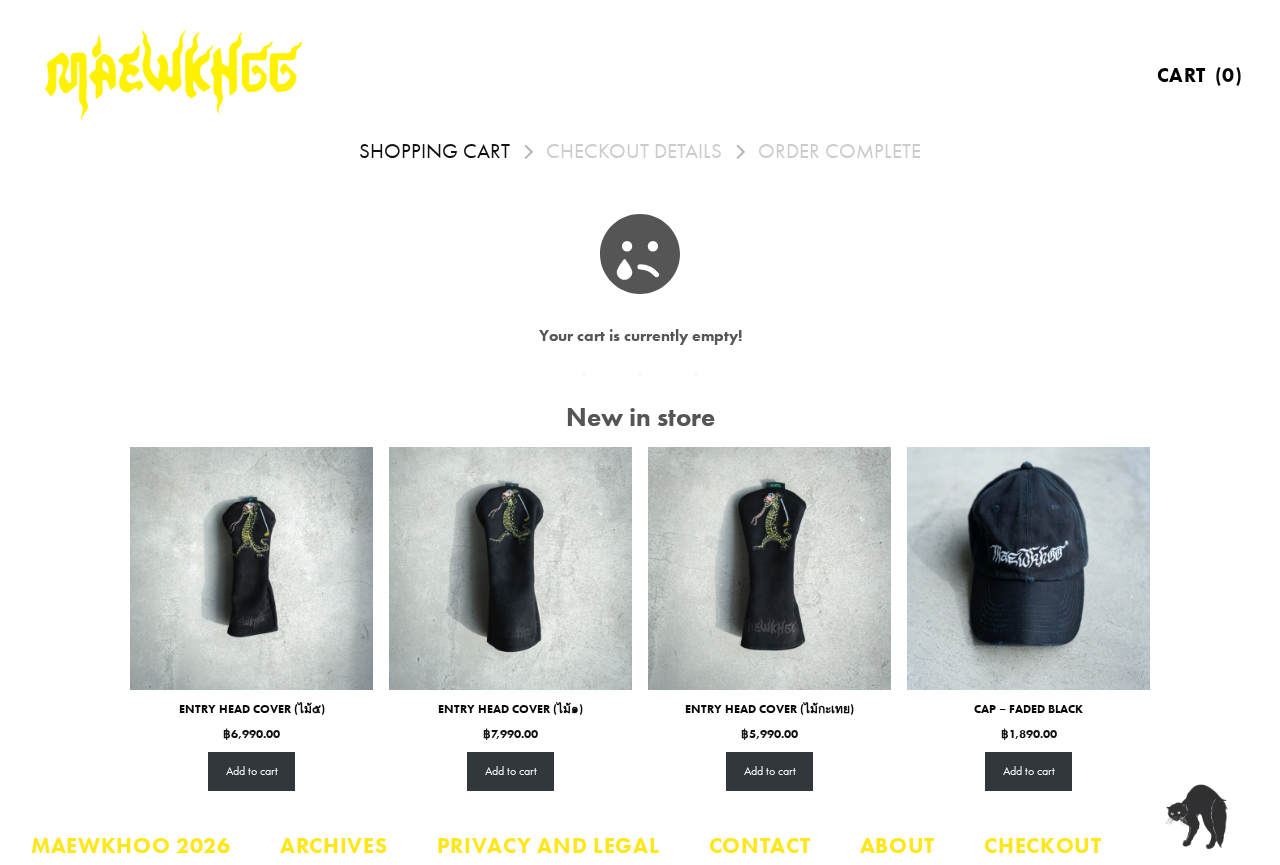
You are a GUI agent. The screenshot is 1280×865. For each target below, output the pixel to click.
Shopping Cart (434, 151)
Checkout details (634, 151)
